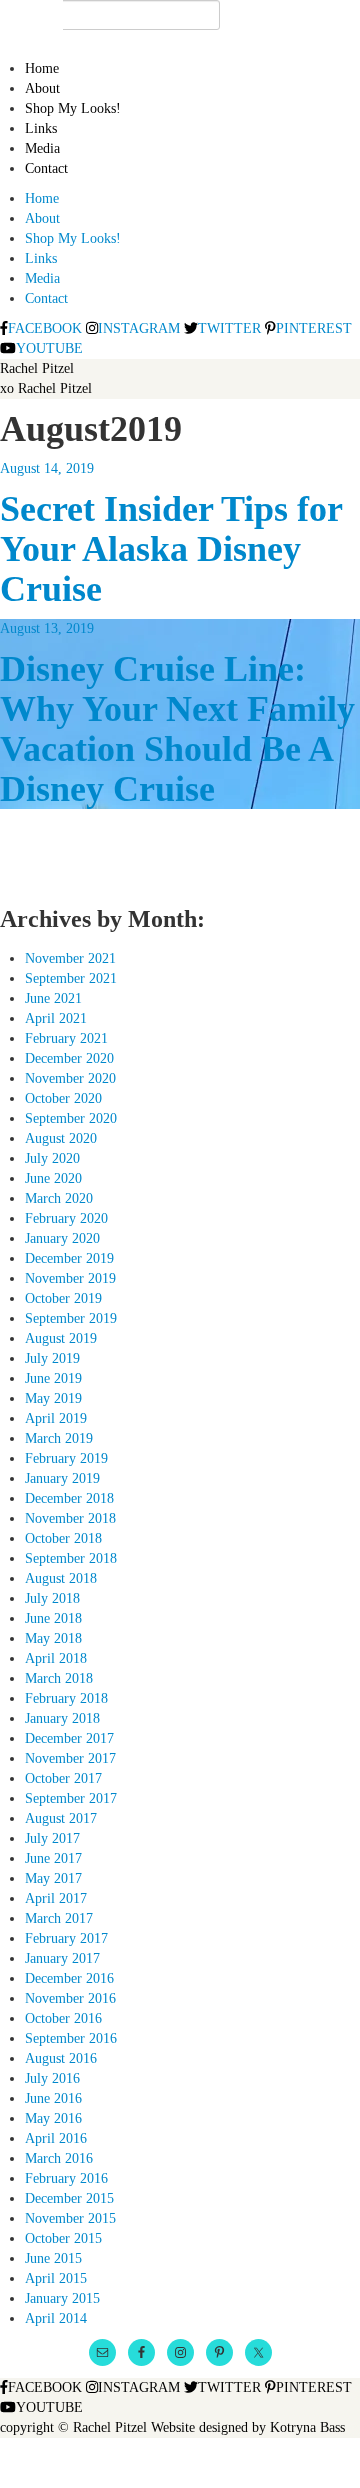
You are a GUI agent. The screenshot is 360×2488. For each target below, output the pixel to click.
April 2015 (56, 2278)
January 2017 (62, 1958)
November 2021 (70, 958)
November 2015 (70, 2218)
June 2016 (53, 2098)
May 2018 (53, 1638)
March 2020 (59, 1198)
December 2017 (69, 1738)
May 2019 (53, 1398)
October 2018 (63, 1538)
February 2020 (66, 1218)
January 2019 (62, 1478)
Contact (46, 168)
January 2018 (62, 1718)
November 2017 (70, 1758)
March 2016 (59, 2158)
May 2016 (53, 2118)
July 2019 (52, 1358)
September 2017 (71, 1798)
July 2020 (52, 1158)
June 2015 (53, 2258)
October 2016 (63, 2018)
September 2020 (71, 1118)
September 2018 (71, 1558)
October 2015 (63, 2238)
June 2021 (53, 998)
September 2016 (71, 2038)
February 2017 (66, 1938)
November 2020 (70, 1078)
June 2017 (53, 1858)
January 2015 (62, 2298)
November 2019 (70, 1278)
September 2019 (71, 1318)
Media (42, 148)
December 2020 (69, 1058)
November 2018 (70, 1518)
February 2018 (66, 1698)
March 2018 (59, 1678)
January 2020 (62, 1238)
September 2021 (71, 978)
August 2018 (61, 1578)
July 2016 (52, 2078)
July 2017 (52, 1838)
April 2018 (56, 1658)
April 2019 (56, 1418)
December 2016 (69, 1978)
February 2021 (66, 1038)
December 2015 (69, 2198)
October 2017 (63, 1778)
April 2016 (56, 2138)
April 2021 (56, 1018)
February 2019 (66, 1458)
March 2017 (59, 1918)
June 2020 (53, 1178)
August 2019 (61, 1338)
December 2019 (69, 1258)
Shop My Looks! (73, 108)
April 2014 (56, 2318)
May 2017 (53, 1878)
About (42, 88)
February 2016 (66, 2178)
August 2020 (61, 1138)
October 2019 (63, 1298)
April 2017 (56, 1898)
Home (42, 68)
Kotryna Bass (307, 2427)
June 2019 (53, 1378)
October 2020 (63, 1098)
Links (41, 128)
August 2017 (61, 1818)
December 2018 (69, 1498)
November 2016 (70, 1998)
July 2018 (52, 1598)
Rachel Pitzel (37, 368)
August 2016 (61, 2058)
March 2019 (59, 1438)
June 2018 (53, 1618)
